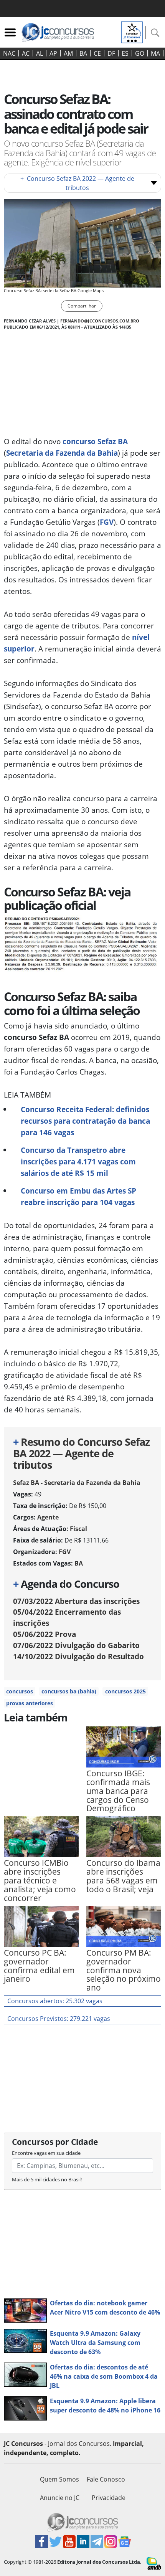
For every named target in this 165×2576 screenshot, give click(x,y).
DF (111, 53)
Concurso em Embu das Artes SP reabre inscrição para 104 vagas (78, 1196)
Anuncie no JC (60, 2498)
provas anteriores (30, 1703)
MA (155, 53)
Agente (48, 1517)
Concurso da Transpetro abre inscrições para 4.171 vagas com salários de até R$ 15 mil (78, 1162)
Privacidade (109, 2498)
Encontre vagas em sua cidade (46, 2153)
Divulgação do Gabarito (76, 1645)
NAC (9, 53)
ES (125, 53)
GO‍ (140, 53)
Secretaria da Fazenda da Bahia (62, 453)
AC (26, 53)
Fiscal (78, 1529)
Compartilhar (82, 306)
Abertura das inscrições (76, 1601)
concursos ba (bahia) (69, 1691)
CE (97, 53)
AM (68, 53)
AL (40, 53)
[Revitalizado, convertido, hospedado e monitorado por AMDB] (154, 2563)
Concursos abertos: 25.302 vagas (55, 2001)
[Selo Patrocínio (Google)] (132, 31)
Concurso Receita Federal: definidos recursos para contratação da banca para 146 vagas (85, 1121)
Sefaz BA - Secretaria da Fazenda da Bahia (77, 1483)
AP (53, 53)
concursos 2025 (125, 1691)
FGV (107, 522)
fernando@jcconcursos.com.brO (100, 321)
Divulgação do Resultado (78, 1656)
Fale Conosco (106, 2479)
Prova (45, 1634)
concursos (20, 1691)
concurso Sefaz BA (95, 441)
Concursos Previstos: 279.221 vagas (59, 2019)
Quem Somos (59, 2479)
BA (83, 53)
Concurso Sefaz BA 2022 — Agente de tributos (77, 183)
